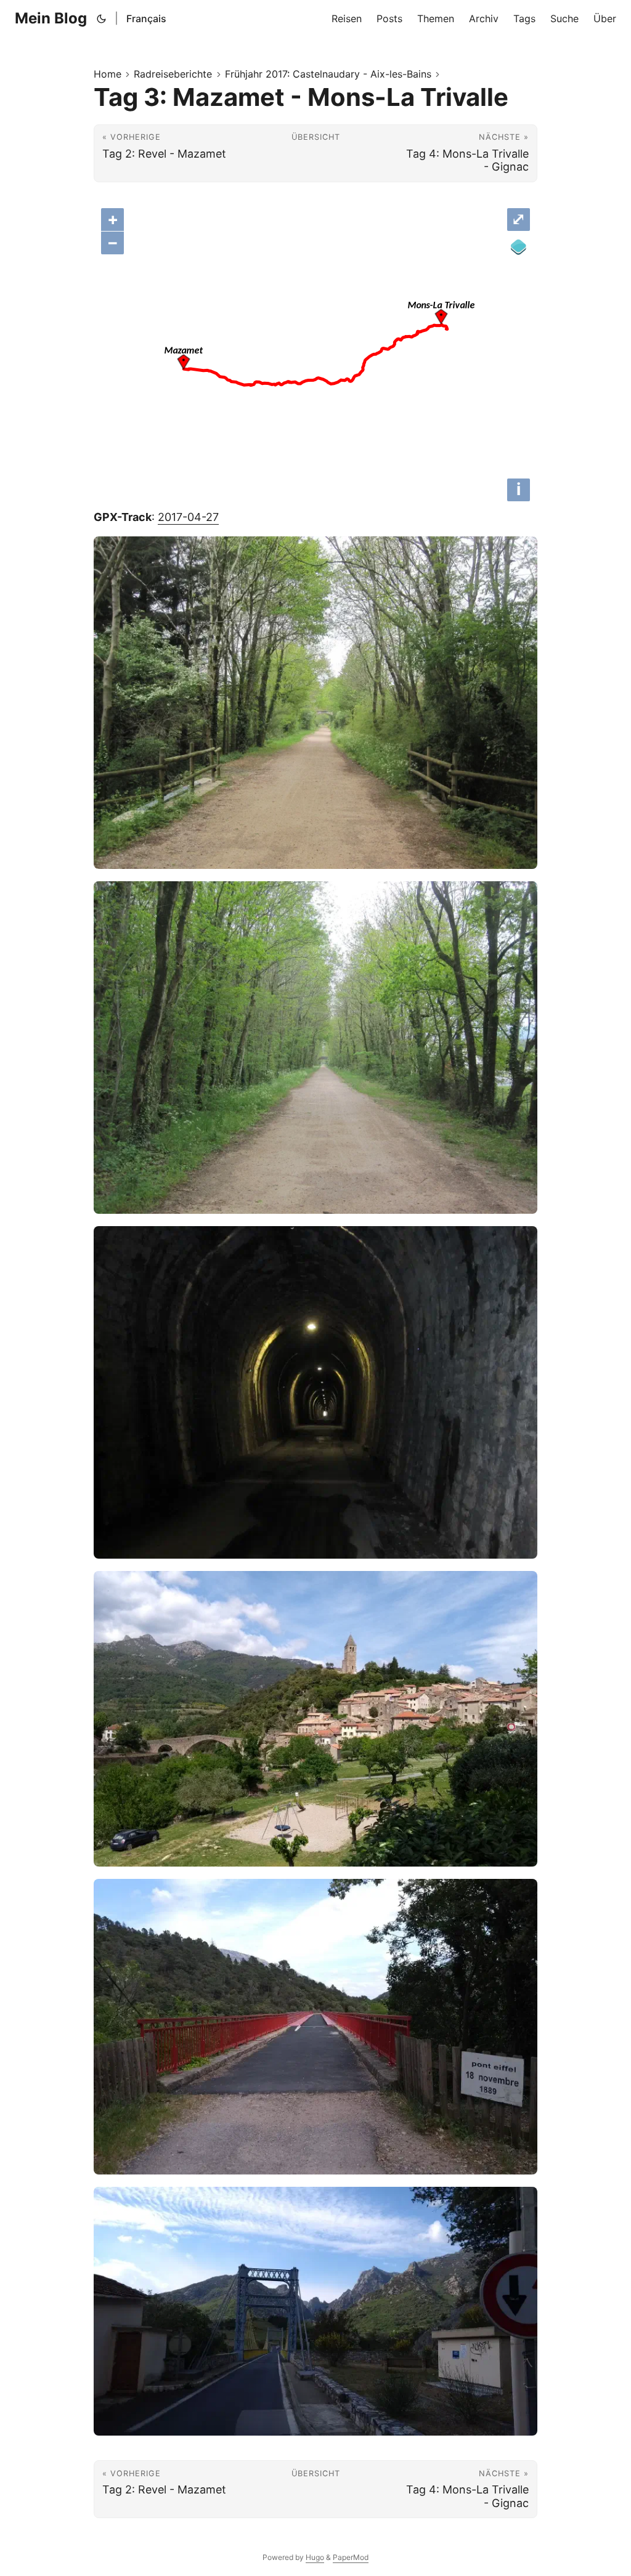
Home (108, 74)
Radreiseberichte (173, 74)
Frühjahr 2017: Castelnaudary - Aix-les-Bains (328, 74)
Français (146, 18)
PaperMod (351, 2557)
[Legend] (519, 247)
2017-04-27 (188, 517)
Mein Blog (51, 18)
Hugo (315, 2557)
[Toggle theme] (102, 18)
